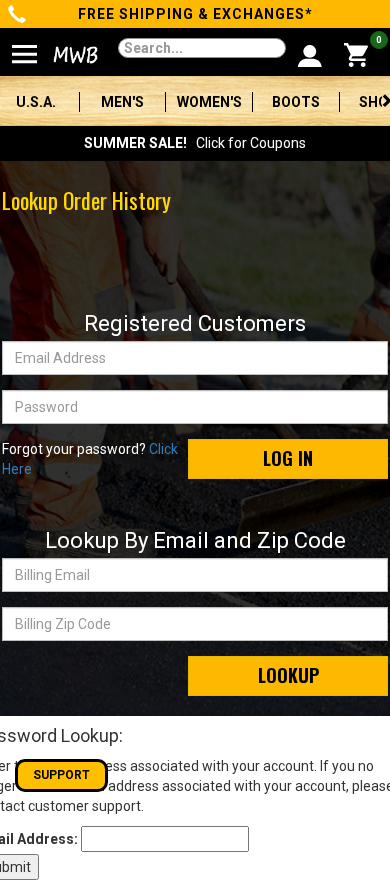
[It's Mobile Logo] (66, 55)
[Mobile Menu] (25, 46)
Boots (296, 102)
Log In (288, 458)
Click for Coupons (195, 143)
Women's (209, 102)
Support (61, 775)
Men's (122, 102)
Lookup (288, 675)
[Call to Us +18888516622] (17, 16)
